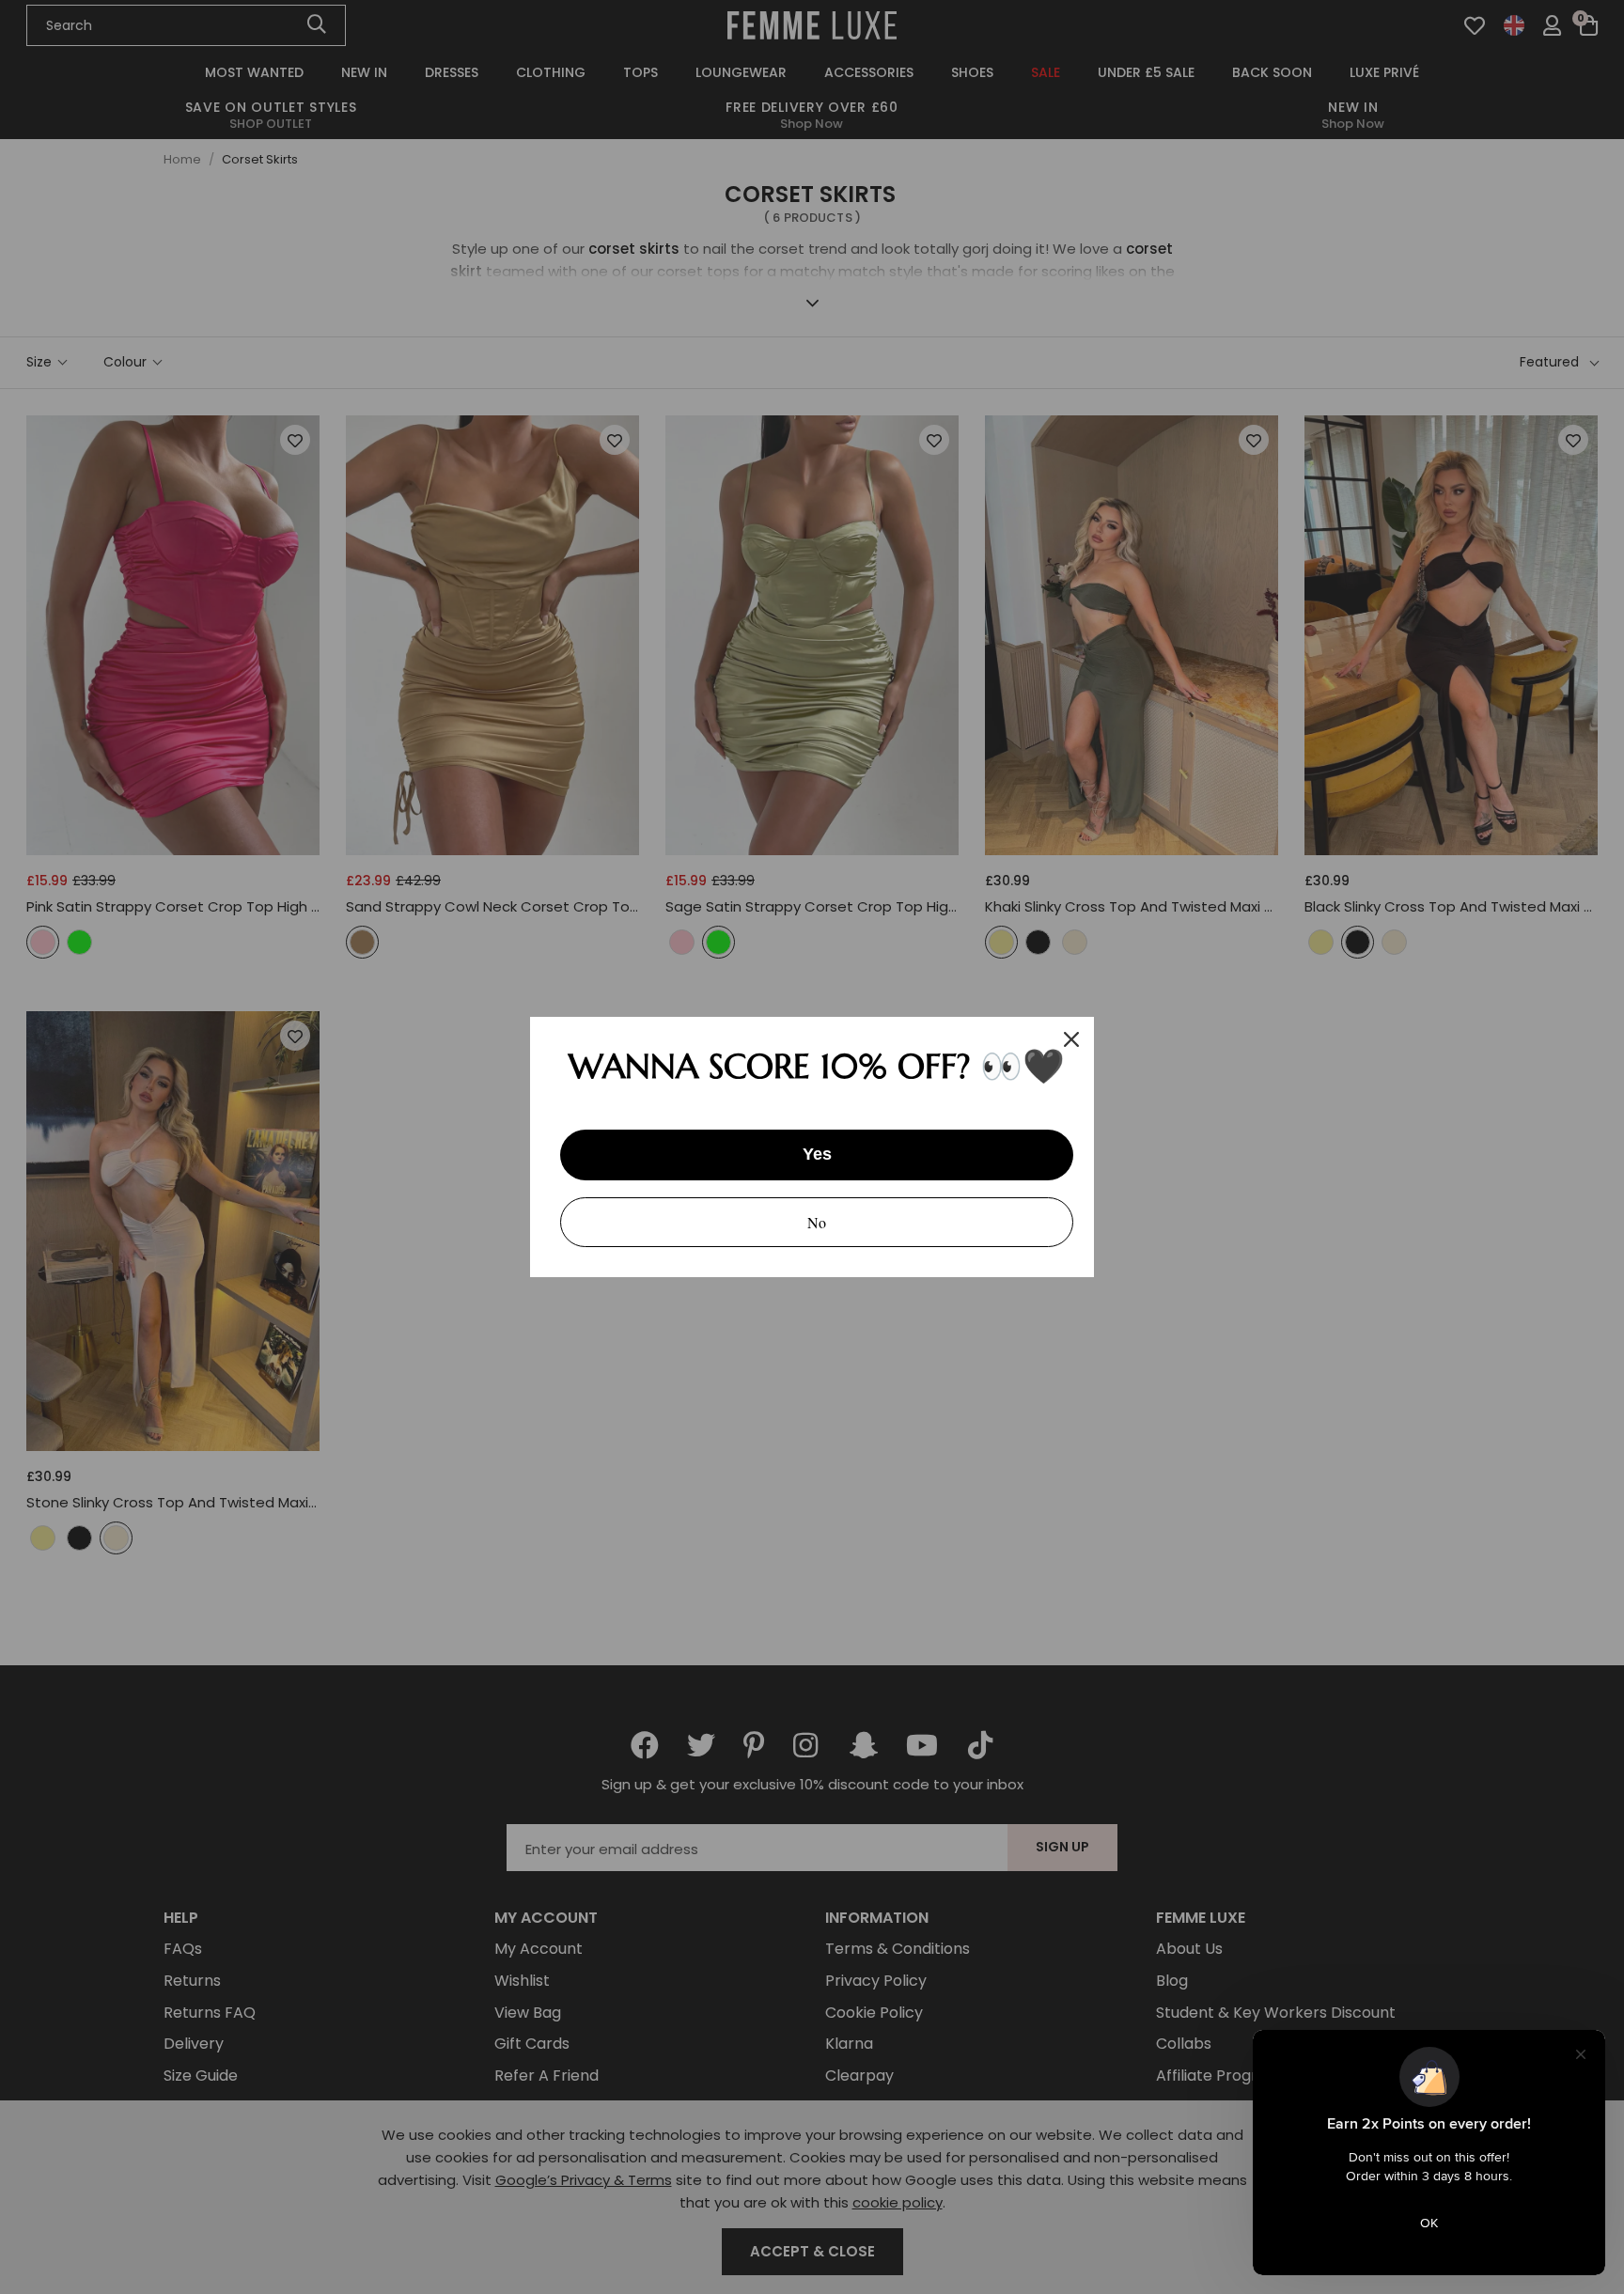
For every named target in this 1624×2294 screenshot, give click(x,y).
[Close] (1071, 1039)
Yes (817, 1154)
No (817, 1222)
